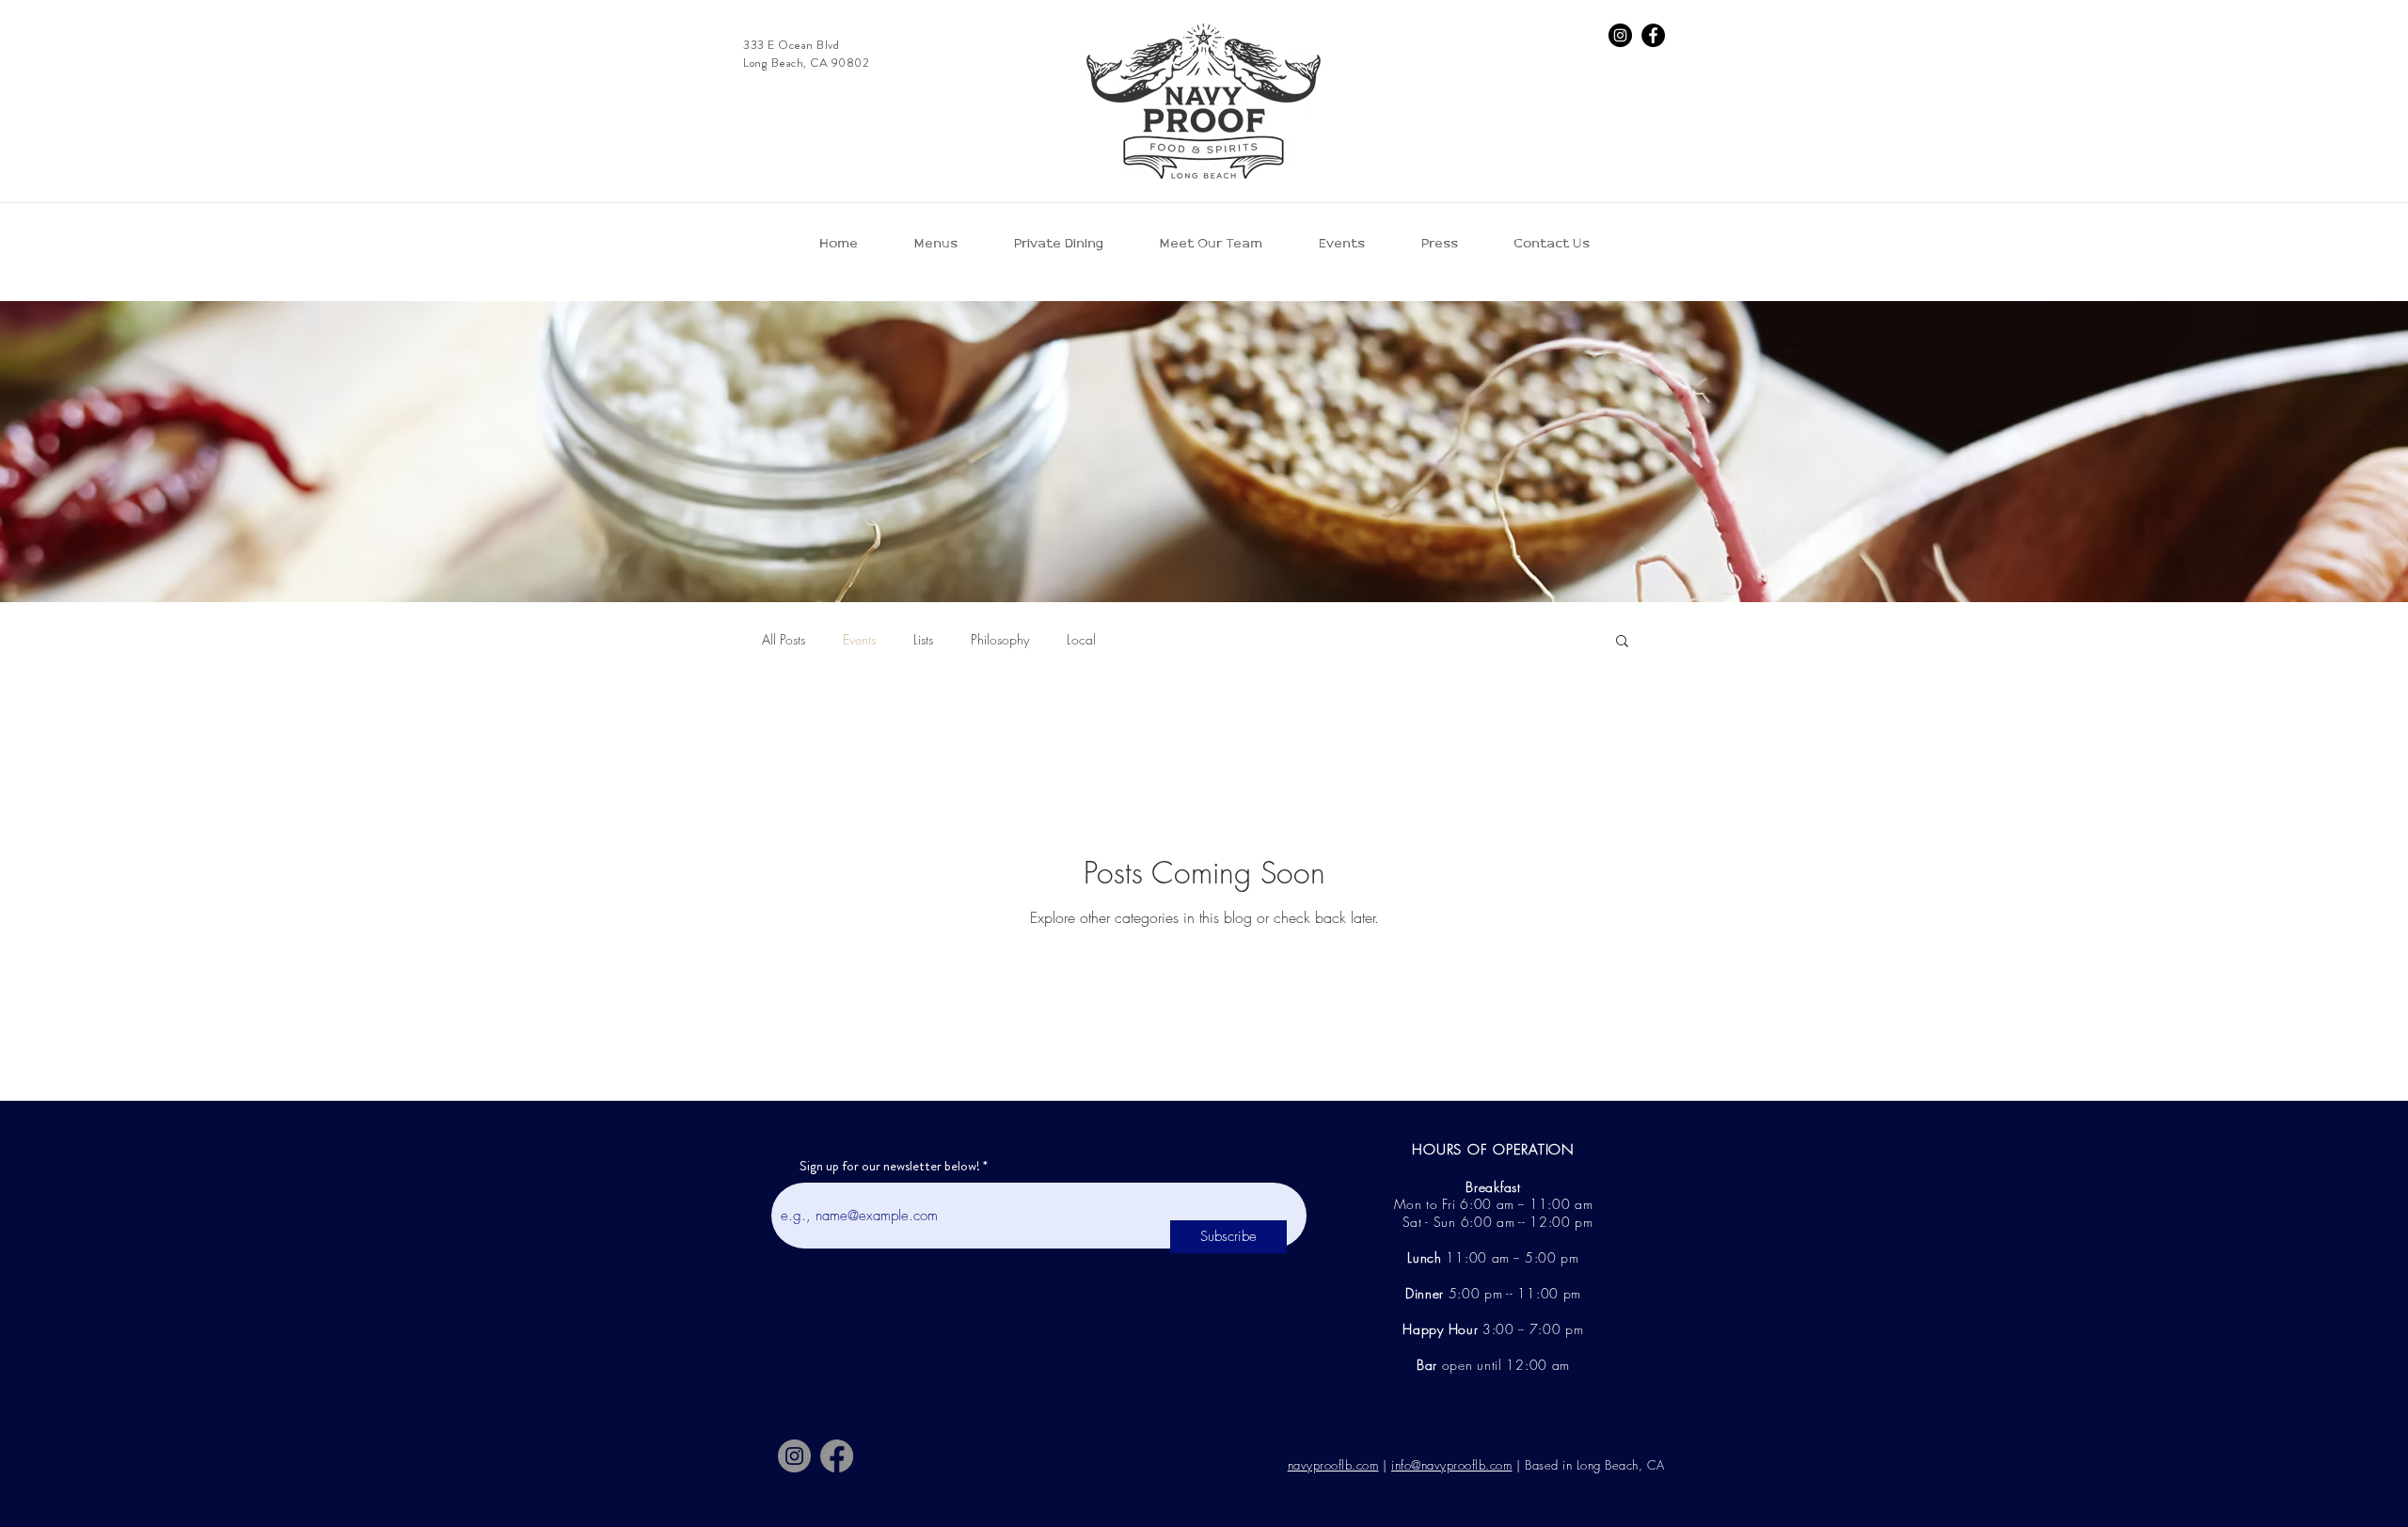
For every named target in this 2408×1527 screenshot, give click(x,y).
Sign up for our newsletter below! (890, 1166)
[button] (1622, 642)
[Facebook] (1653, 35)
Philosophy (1000, 639)
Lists (923, 639)
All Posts (784, 639)
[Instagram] (1620, 35)
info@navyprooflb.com (1451, 1465)
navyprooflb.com (1333, 1465)
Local (1081, 639)
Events (859, 639)
